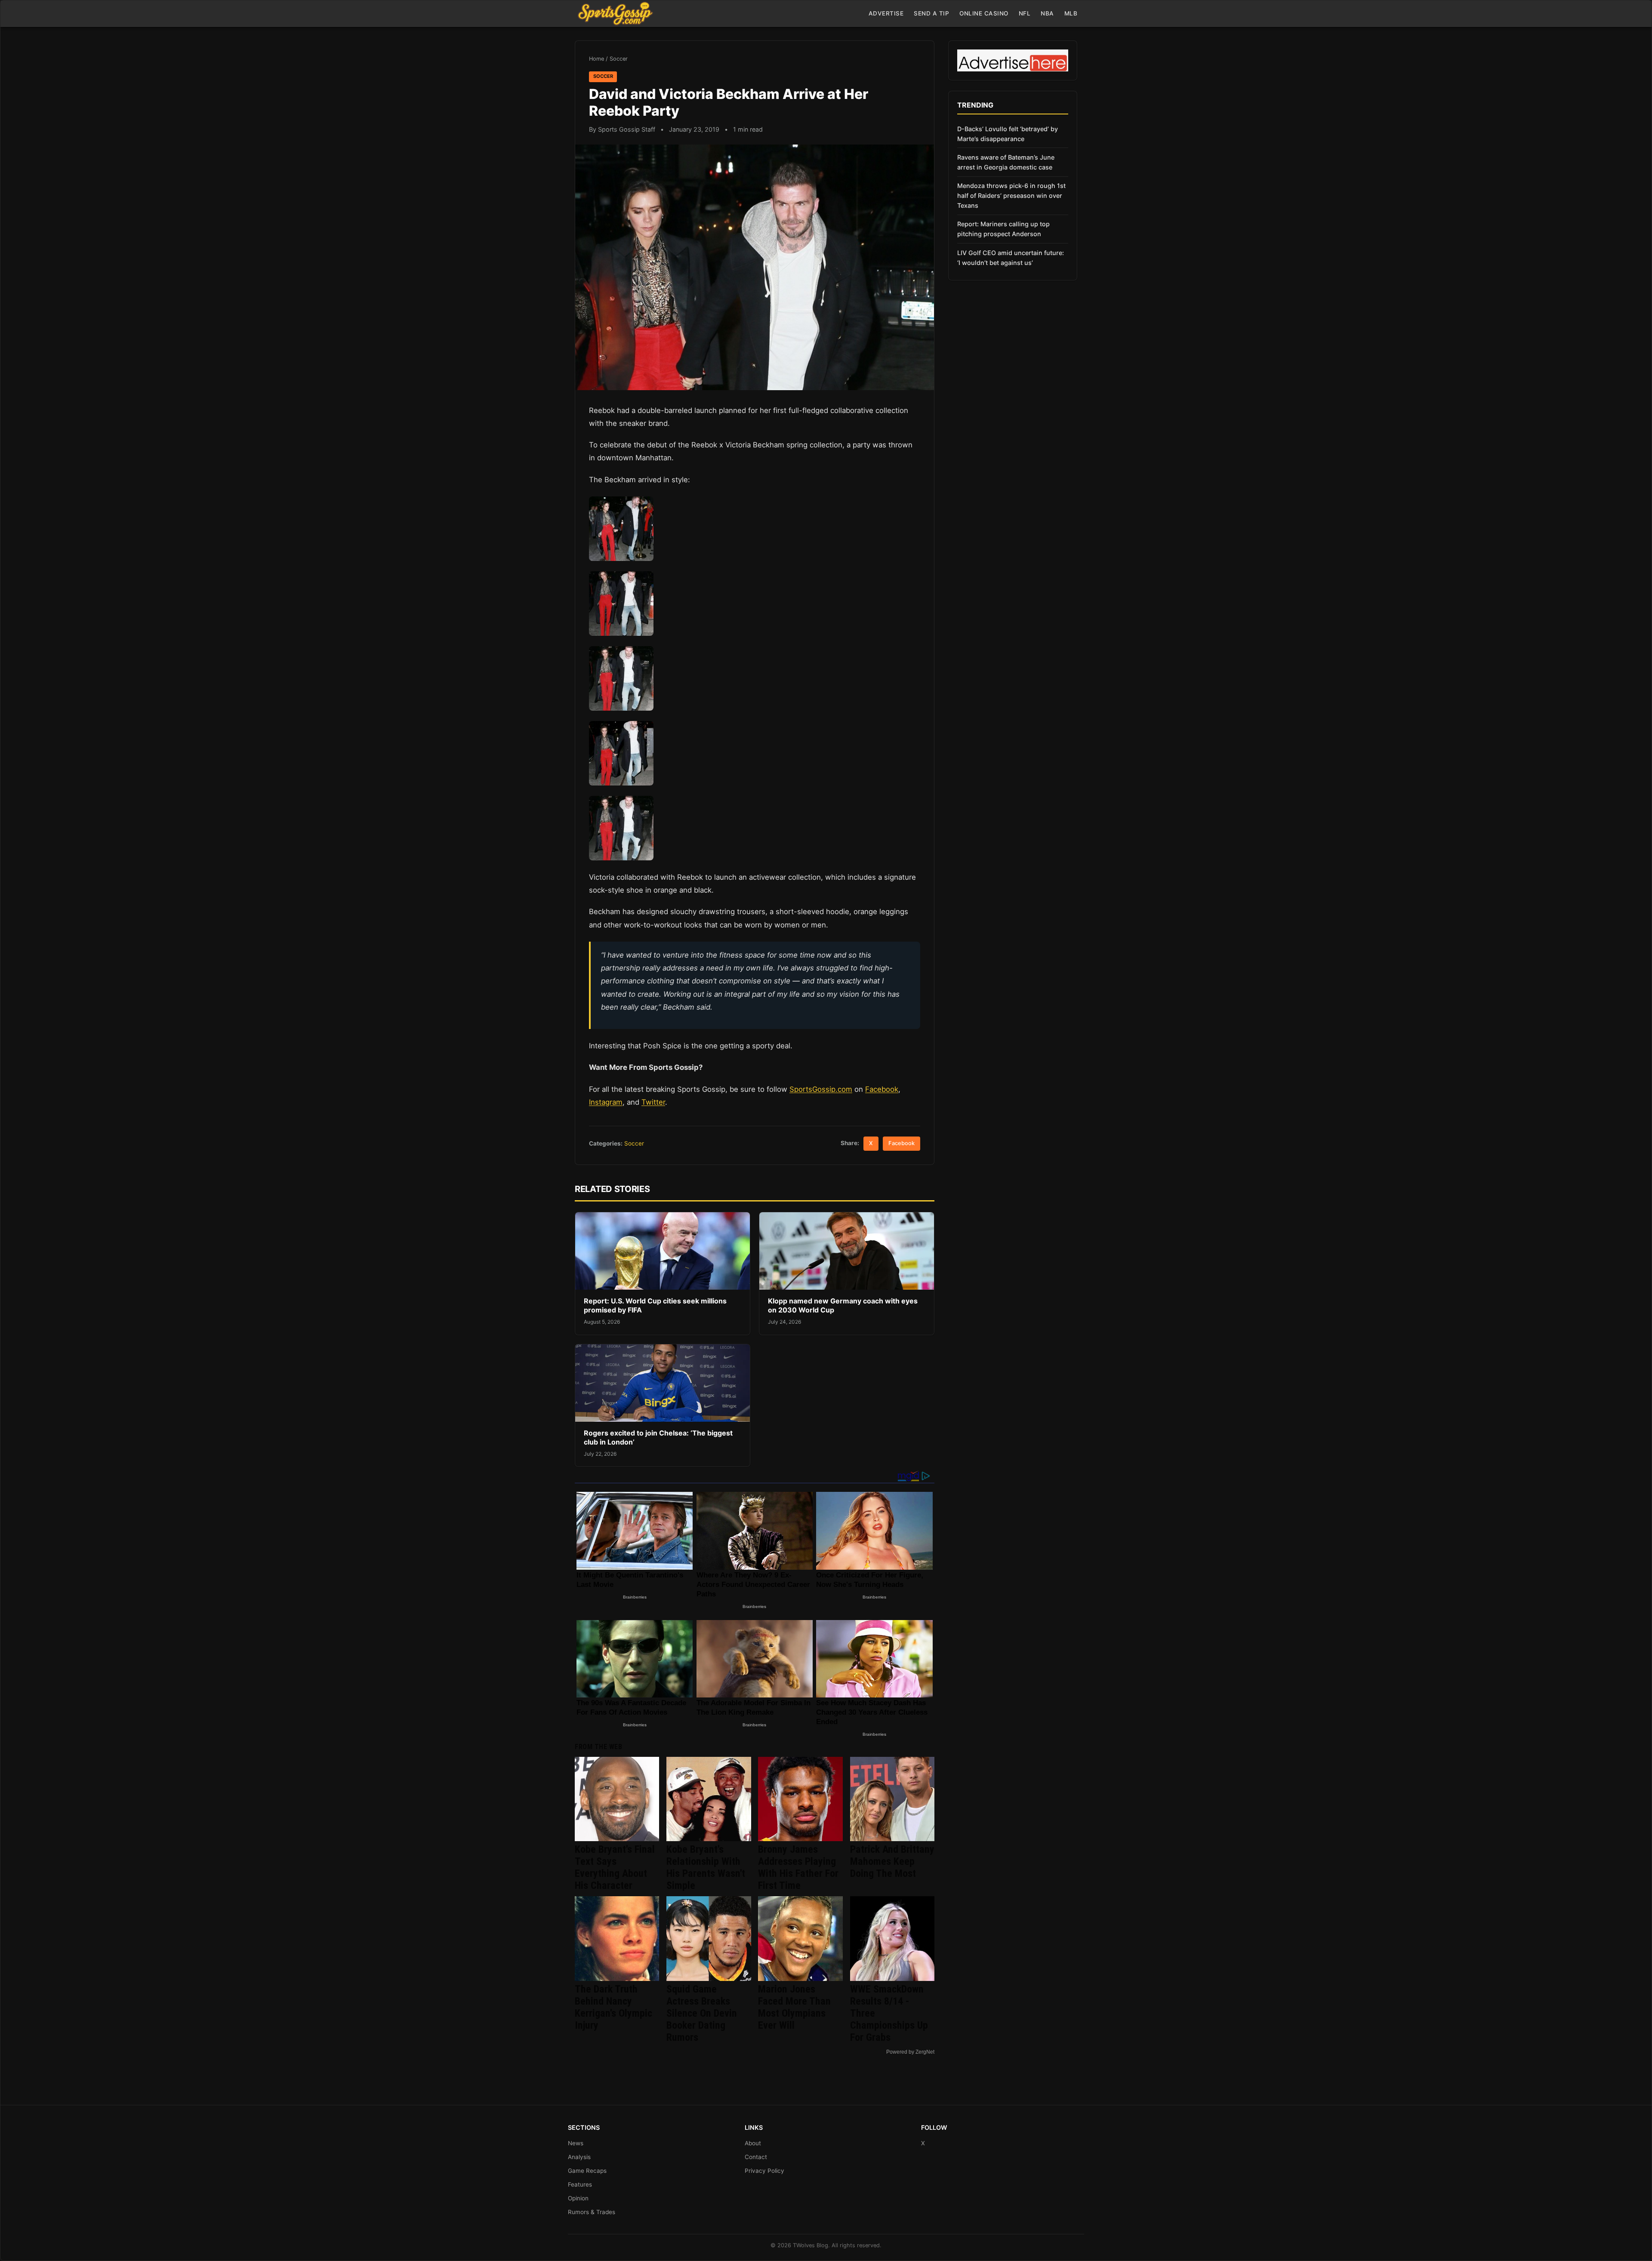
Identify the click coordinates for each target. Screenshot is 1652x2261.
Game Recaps (587, 2171)
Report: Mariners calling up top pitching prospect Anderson (1003, 229)
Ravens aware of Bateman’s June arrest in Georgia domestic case (1006, 162)
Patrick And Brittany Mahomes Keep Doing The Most (892, 1861)
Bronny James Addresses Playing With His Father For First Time (798, 1867)
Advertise (886, 13)
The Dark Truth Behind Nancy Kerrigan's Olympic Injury (613, 2007)
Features (580, 2184)
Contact (756, 2157)
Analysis (579, 2157)
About (753, 2143)
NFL (1025, 13)
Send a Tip (931, 13)
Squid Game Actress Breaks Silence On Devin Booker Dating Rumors (702, 2013)
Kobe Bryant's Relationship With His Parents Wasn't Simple (706, 1867)
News (576, 2143)
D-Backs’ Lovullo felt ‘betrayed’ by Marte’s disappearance (1008, 134)
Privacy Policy (764, 2171)
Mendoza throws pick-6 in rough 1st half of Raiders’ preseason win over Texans (1011, 196)
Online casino (984, 13)
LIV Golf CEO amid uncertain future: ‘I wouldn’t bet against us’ (1011, 258)
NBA (1047, 13)
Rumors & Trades (592, 2212)
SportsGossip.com (821, 1089)
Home (596, 59)
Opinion (578, 2198)
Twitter (653, 1102)
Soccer (619, 59)
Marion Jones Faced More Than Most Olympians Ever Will (794, 2007)
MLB (1071, 13)
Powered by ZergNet (910, 2052)
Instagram (606, 1102)
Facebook (882, 1089)
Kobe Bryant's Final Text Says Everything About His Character (615, 1867)
